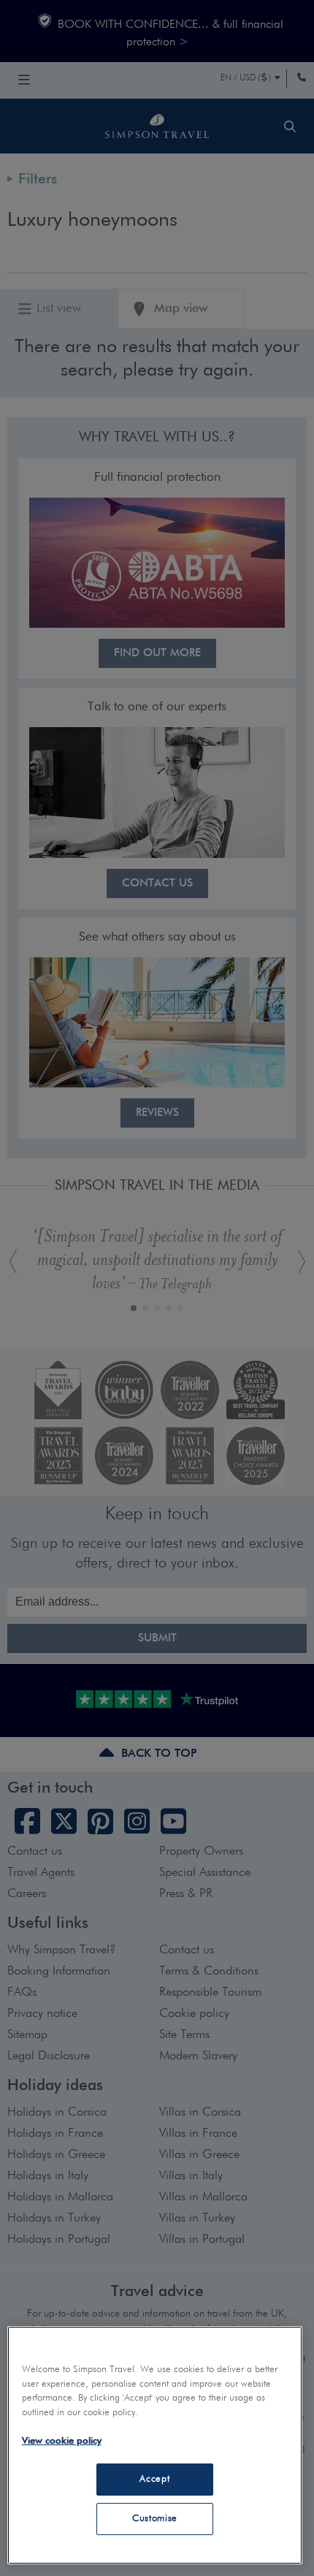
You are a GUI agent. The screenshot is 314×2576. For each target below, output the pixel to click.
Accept (154, 2479)
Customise (155, 2519)
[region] (155, 2445)
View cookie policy (62, 2441)
